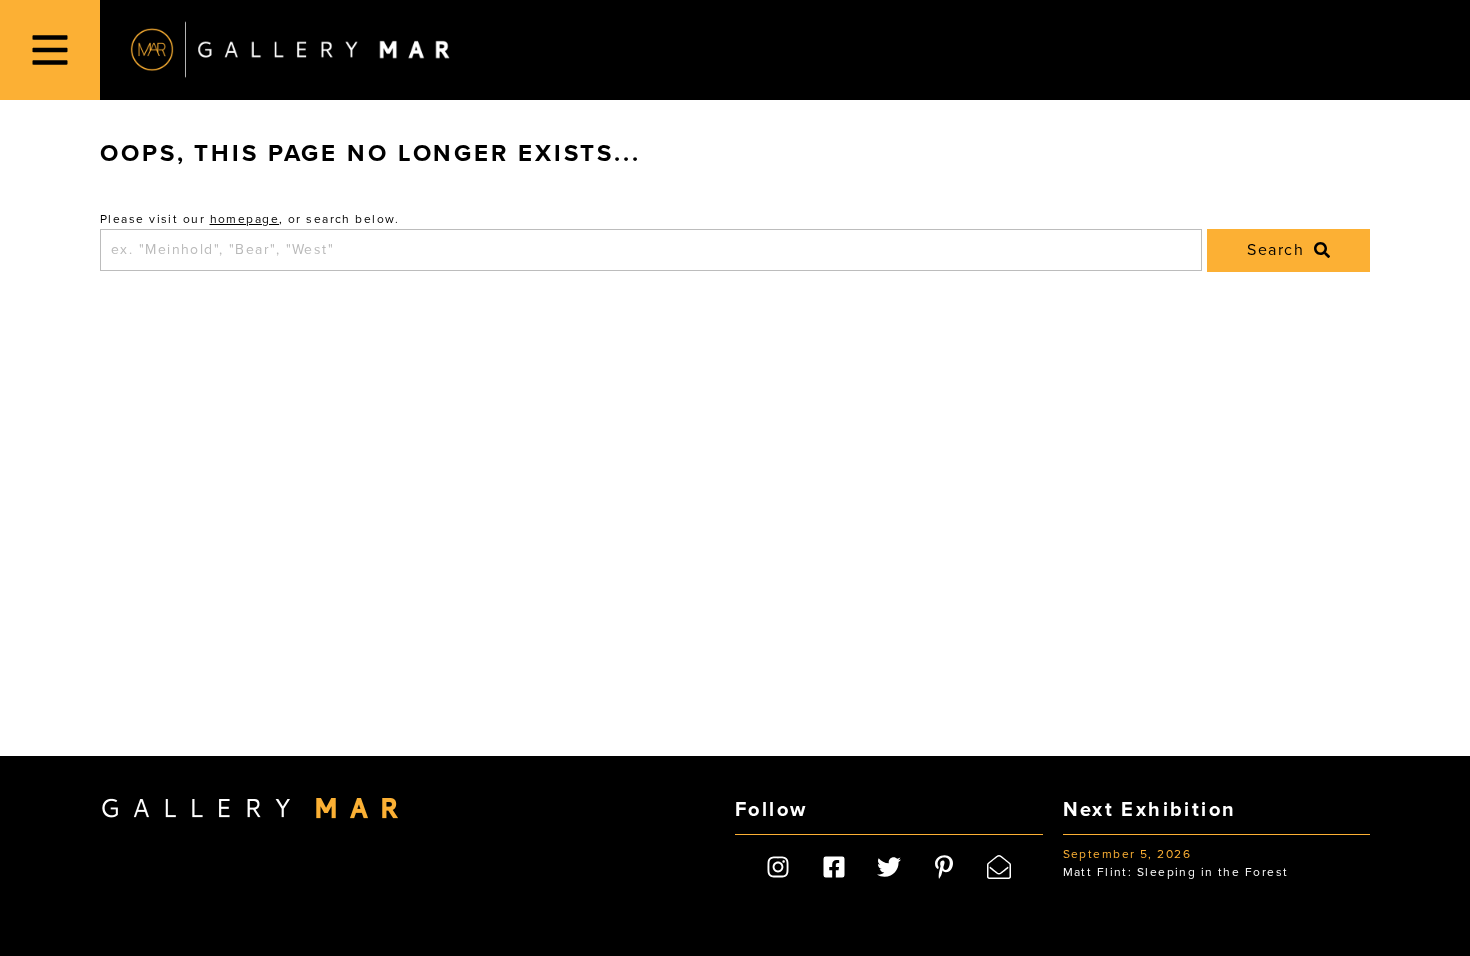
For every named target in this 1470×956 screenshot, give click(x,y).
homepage (245, 219)
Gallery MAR (290, 50)
